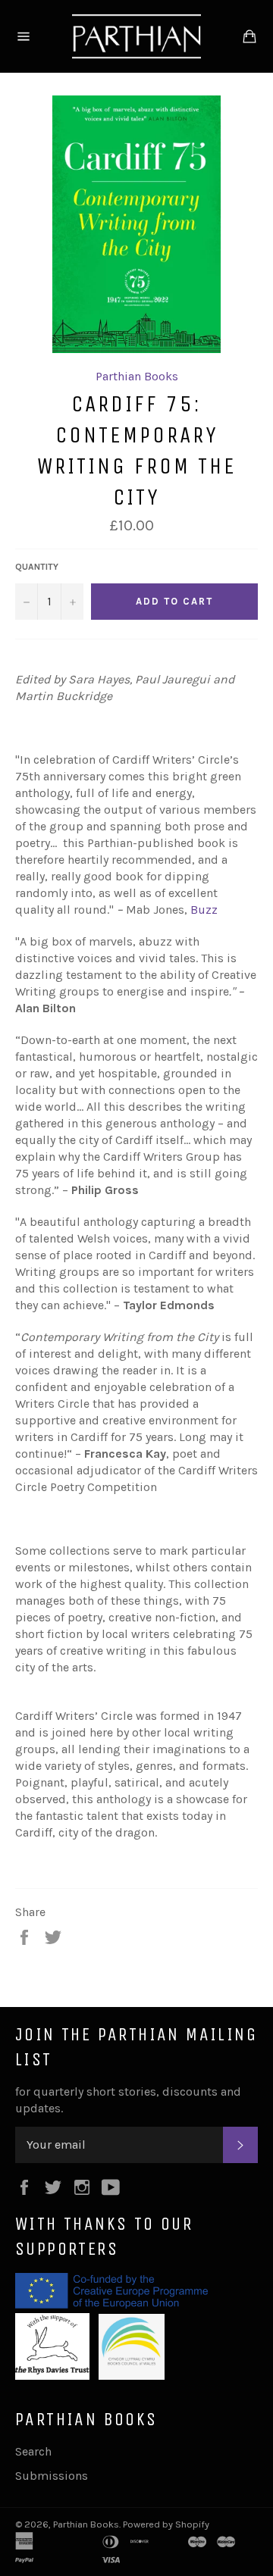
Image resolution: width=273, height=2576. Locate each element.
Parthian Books (137, 376)
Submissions (52, 2476)
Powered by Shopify (166, 2524)
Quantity (37, 567)
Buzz (204, 910)
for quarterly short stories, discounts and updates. (128, 2100)
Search (33, 2451)
